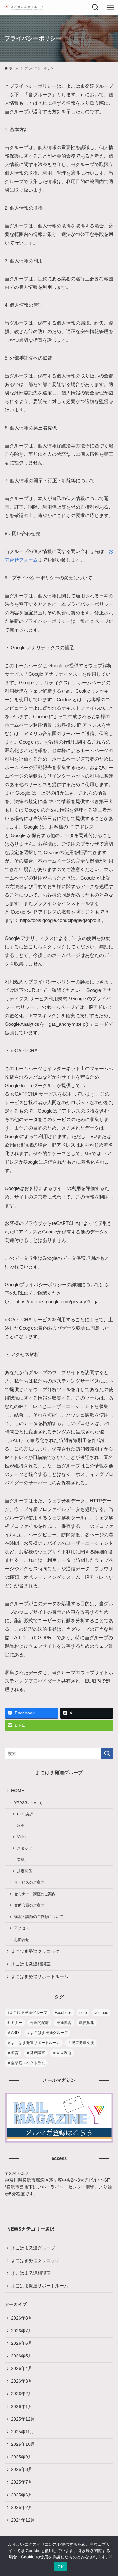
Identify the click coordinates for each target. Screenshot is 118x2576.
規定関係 (25, 1871)
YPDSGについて (28, 1803)
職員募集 (87, 2023)
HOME (18, 1791)
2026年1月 (22, 2407)
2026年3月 (22, 2381)
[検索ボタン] (95, 8)
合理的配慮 (39, 2023)
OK (61, 2567)
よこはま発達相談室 (31, 1964)
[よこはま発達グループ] (24, 8)
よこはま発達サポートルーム (40, 1977)
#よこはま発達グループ (27, 2013)
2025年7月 (22, 2482)
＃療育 (13, 2053)
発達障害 (64, 2023)
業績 (21, 1860)
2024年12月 (23, 2520)
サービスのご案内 (29, 1882)
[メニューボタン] (110, 8)
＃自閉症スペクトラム (26, 2063)
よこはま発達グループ (33, 2248)
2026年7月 (22, 2331)
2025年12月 (23, 2419)
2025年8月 (22, 2470)
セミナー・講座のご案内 (35, 1894)
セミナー (15, 2023)
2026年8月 (22, 2318)
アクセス (22, 1928)
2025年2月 (22, 2508)
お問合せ (22, 1940)
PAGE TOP (109, 2493)
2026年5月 (22, 2356)
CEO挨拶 (25, 1814)
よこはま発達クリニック (35, 1951)
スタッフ (25, 1848)
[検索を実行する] (107, 1754)
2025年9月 (22, 2457)
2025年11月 (23, 2432)
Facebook (63, 2013)
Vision (22, 1837)
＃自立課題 (62, 2053)
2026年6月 (22, 2343)
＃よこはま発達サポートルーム (34, 2043)
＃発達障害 (36, 2053)
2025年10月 (23, 2444)
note (83, 2013)
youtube (101, 2013)
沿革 (21, 1825)
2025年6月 (22, 2495)
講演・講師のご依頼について (39, 1917)
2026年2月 (22, 2394)
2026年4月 (22, 2369)
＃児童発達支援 (81, 2043)
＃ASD (13, 2033)
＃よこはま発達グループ (47, 2033)
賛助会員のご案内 (29, 1905)
